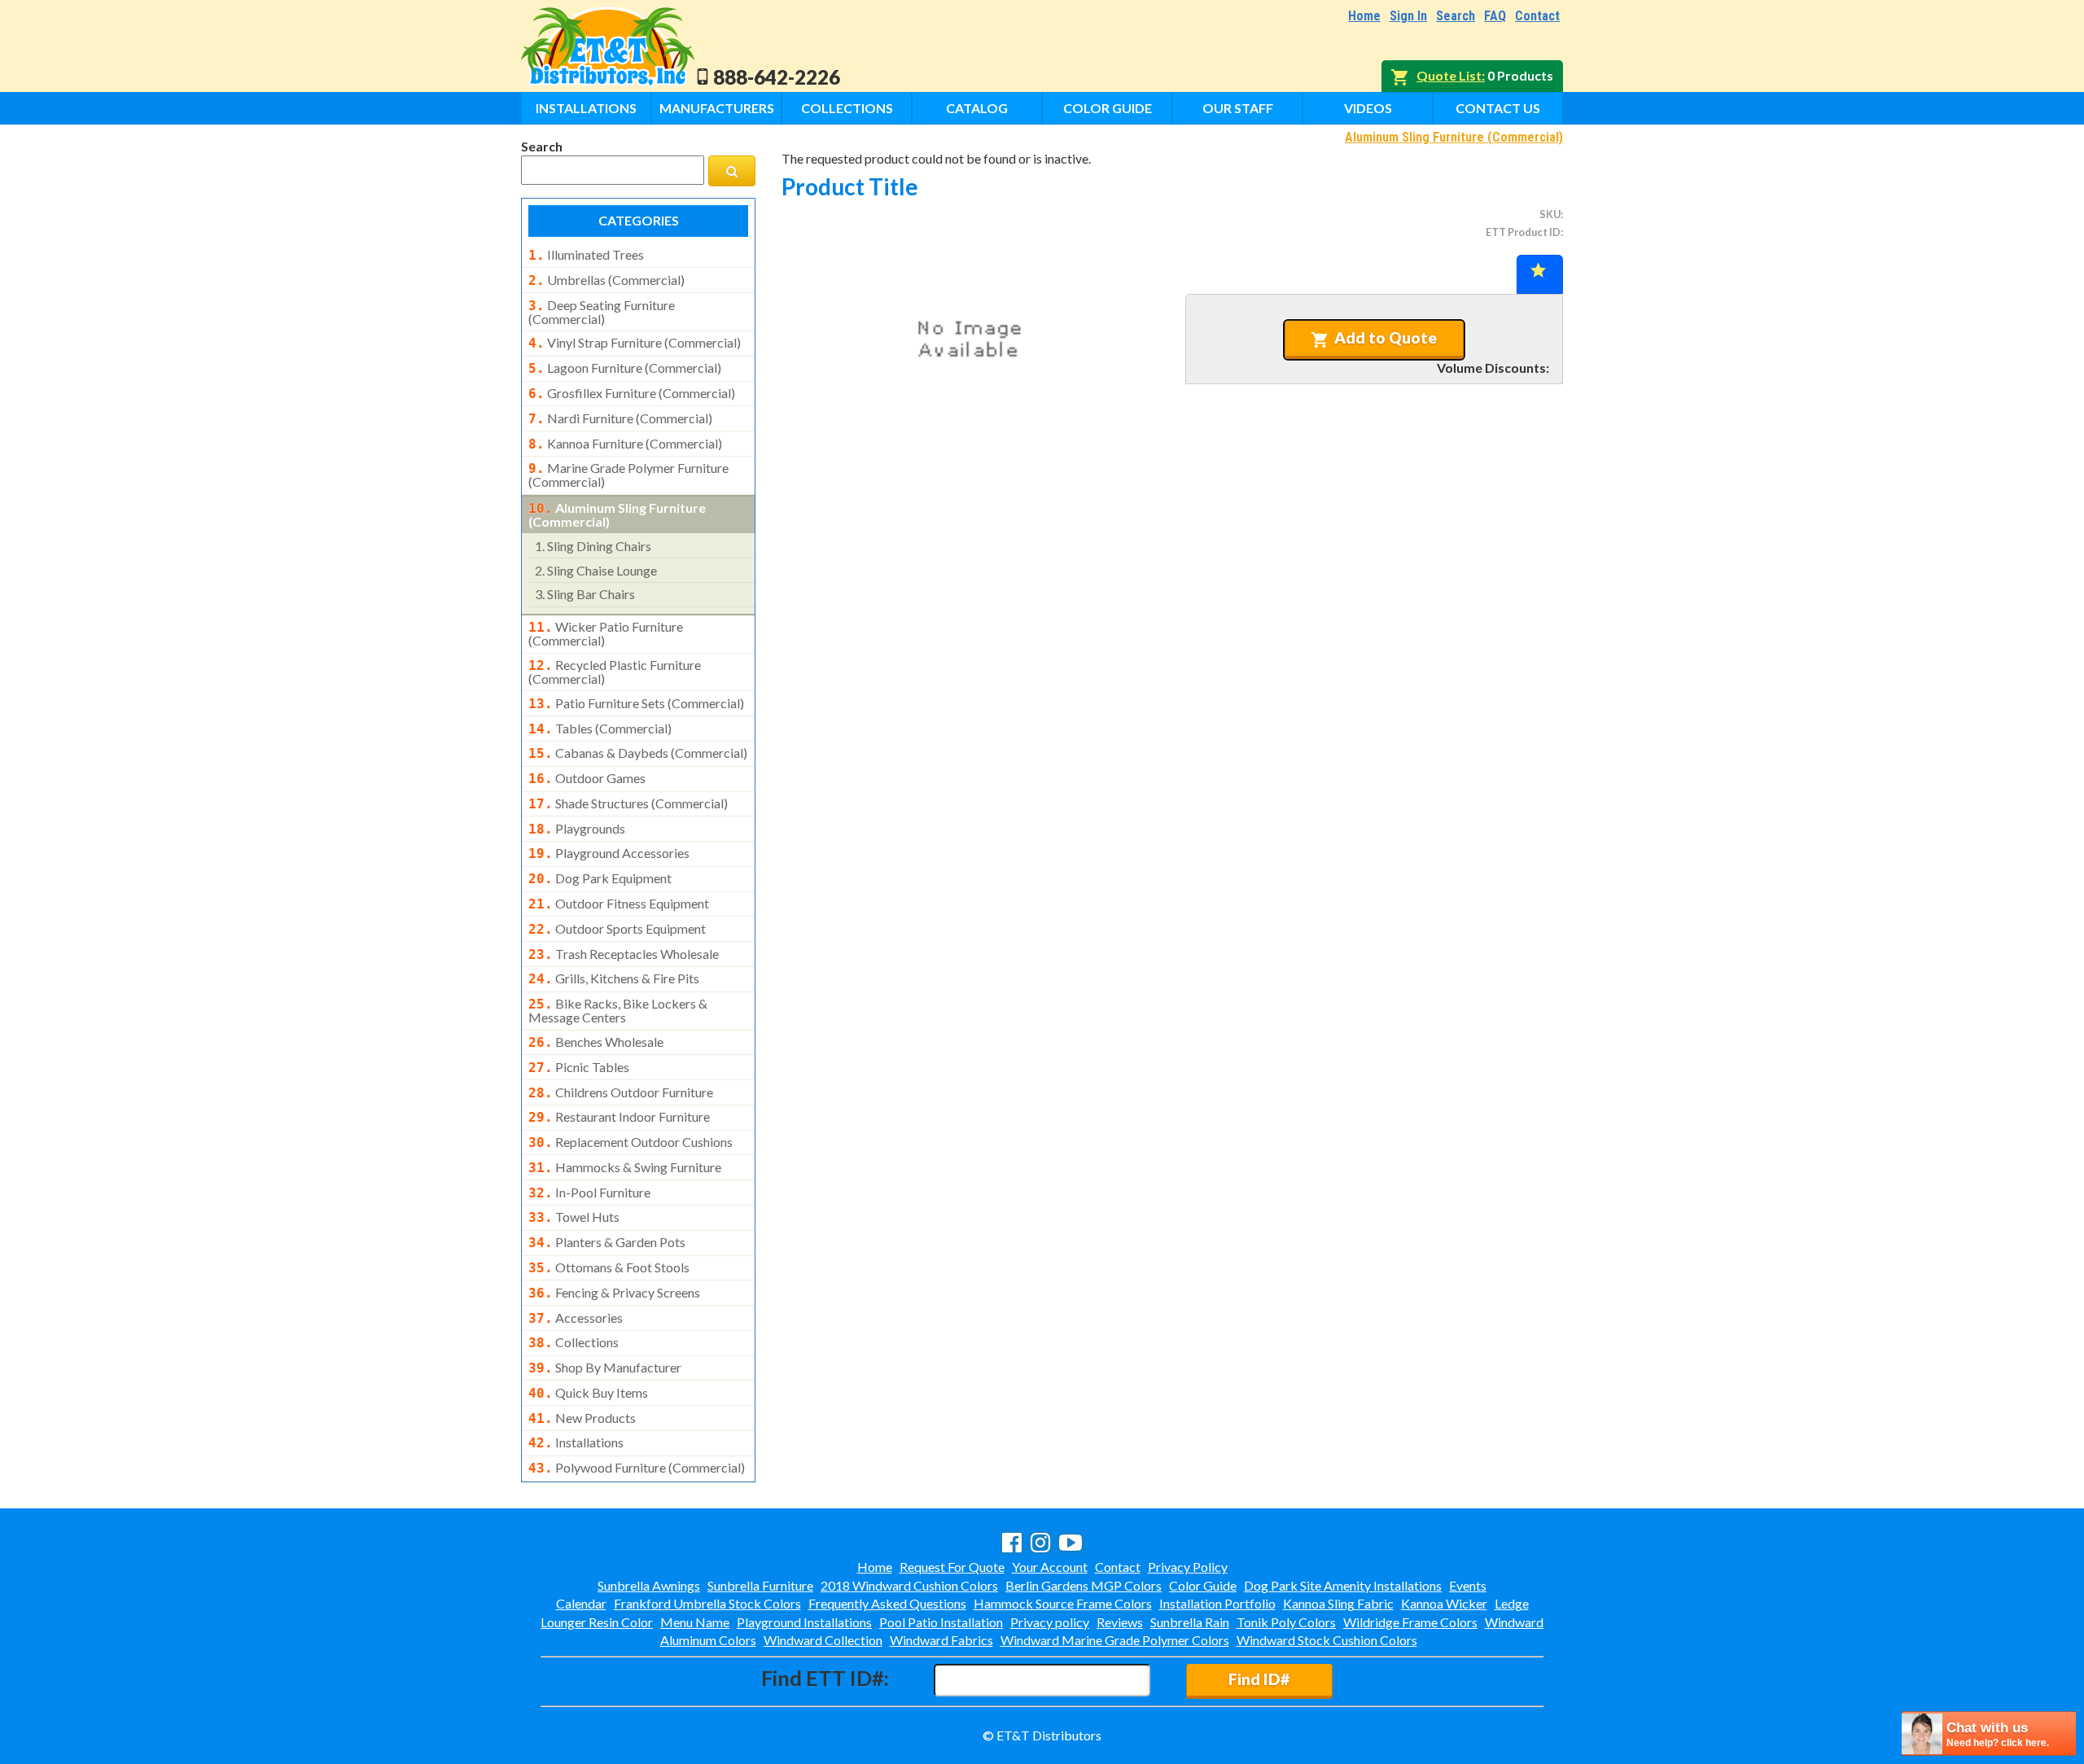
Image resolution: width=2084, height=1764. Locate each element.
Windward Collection (823, 1640)
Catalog (977, 108)
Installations (586, 108)
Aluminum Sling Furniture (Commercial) (1454, 137)
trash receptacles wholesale (624, 954)
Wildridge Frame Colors (1410, 1622)
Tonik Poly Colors (1286, 1622)
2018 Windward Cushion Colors (909, 1585)
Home (1364, 16)
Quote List (1449, 75)
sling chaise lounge (596, 570)
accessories (576, 1318)
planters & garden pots (607, 1242)
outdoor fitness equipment (619, 904)
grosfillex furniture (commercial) (632, 393)
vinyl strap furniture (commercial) (635, 343)
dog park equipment (600, 878)
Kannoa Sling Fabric (1338, 1603)
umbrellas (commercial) (606, 280)
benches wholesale (596, 1042)
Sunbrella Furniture (760, 1585)
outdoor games (587, 778)
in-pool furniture (589, 1193)
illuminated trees (586, 255)
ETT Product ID (1523, 232)
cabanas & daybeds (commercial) (638, 753)
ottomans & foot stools (609, 1267)
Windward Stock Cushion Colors (1327, 1640)
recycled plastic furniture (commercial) (615, 672)
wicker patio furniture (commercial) (606, 633)
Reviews (1120, 1622)
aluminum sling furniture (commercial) (617, 514)
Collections (847, 108)
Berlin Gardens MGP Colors (1084, 1585)
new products (582, 1418)
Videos (1368, 108)
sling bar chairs (585, 594)
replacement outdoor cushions (630, 1142)
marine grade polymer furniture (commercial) (628, 475)
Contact (1537, 16)
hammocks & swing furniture (625, 1167)
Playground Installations (804, 1622)
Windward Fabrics (941, 1640)
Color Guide (1108, 108)
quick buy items (588, 1393)
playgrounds (577, 829)
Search (1456, 16)
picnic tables (579, 1067)
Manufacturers (717, 108)
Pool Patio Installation (941, 1622)
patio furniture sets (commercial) (636, 703)
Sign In (1408, 16)
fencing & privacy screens (614, 1293)
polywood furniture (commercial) (637, 1468)
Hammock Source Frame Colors (1063, 1603)
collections (574, 1342)
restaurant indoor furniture (619, 1117)
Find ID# (1259, 1679)
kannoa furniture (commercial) (625, 444)
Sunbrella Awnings (649, 1585)
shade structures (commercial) (628, 803)
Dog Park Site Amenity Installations (1343, 1585)
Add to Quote (1386, 337)
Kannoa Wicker (1444, 1603)
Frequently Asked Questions (887, 1603)
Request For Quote (952, 1567)
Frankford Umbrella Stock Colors (707, 1603)
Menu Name (695, 1622)
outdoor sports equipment (617, 929)
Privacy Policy (1188, 1567)
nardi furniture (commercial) (620, 418)
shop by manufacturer (605, 1368)
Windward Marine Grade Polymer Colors (1115, 1640)
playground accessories (609, 853)
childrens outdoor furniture (621, 1092)
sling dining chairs (593, 546)
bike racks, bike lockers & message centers (618, 1010)
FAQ (1495, 16)
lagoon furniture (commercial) (625, 368)
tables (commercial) (600, 729)
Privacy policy (1050, 1622)
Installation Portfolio (1217, 1603)
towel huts (574, 1217)
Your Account (1050, 1567)
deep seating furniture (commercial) (602, 312)
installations (576, 1442)
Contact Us (1498, 108)
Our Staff (1238, 108)
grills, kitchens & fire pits (614, 978)
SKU (1550, 214)
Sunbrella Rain (1190, 1622)
